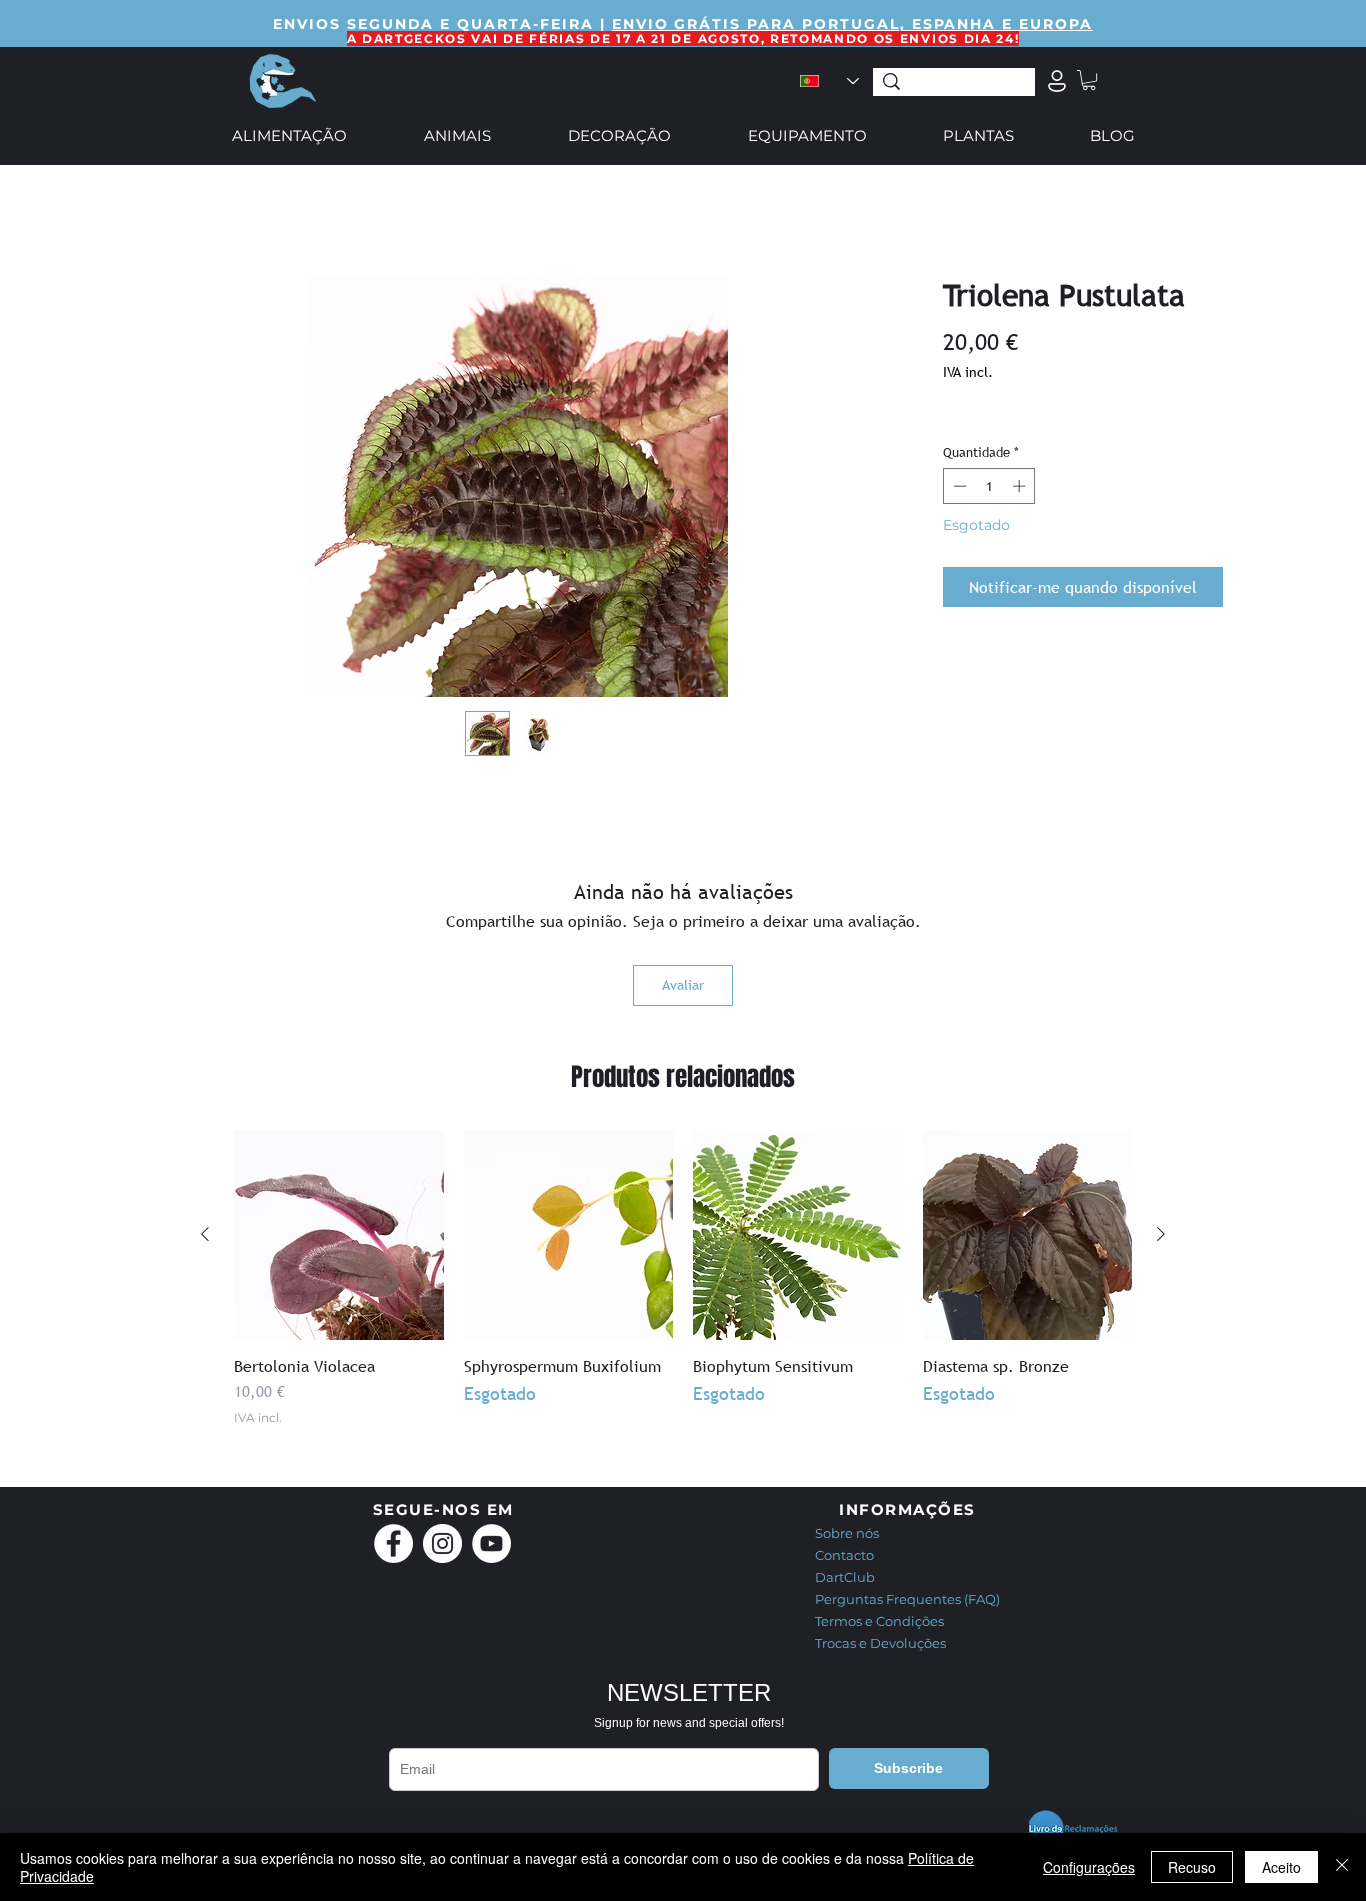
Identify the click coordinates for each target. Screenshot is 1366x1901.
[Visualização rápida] (339, 1235)
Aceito (1281, 1867)
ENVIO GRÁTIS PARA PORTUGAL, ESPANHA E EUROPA (852, 24)
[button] (1089, 80)
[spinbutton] (989, 486)
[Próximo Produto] (1161, 1234)
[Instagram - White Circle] (442, 1543)
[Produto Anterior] (205, 1234)
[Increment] (1021, 486)
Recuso (1192, 1867)
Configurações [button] (1089, 1867)
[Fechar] (1342, 1867)
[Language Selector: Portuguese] (828, 81)
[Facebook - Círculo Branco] (393, 1543)
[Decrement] (958, 486)
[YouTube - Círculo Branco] (491, 1543)
